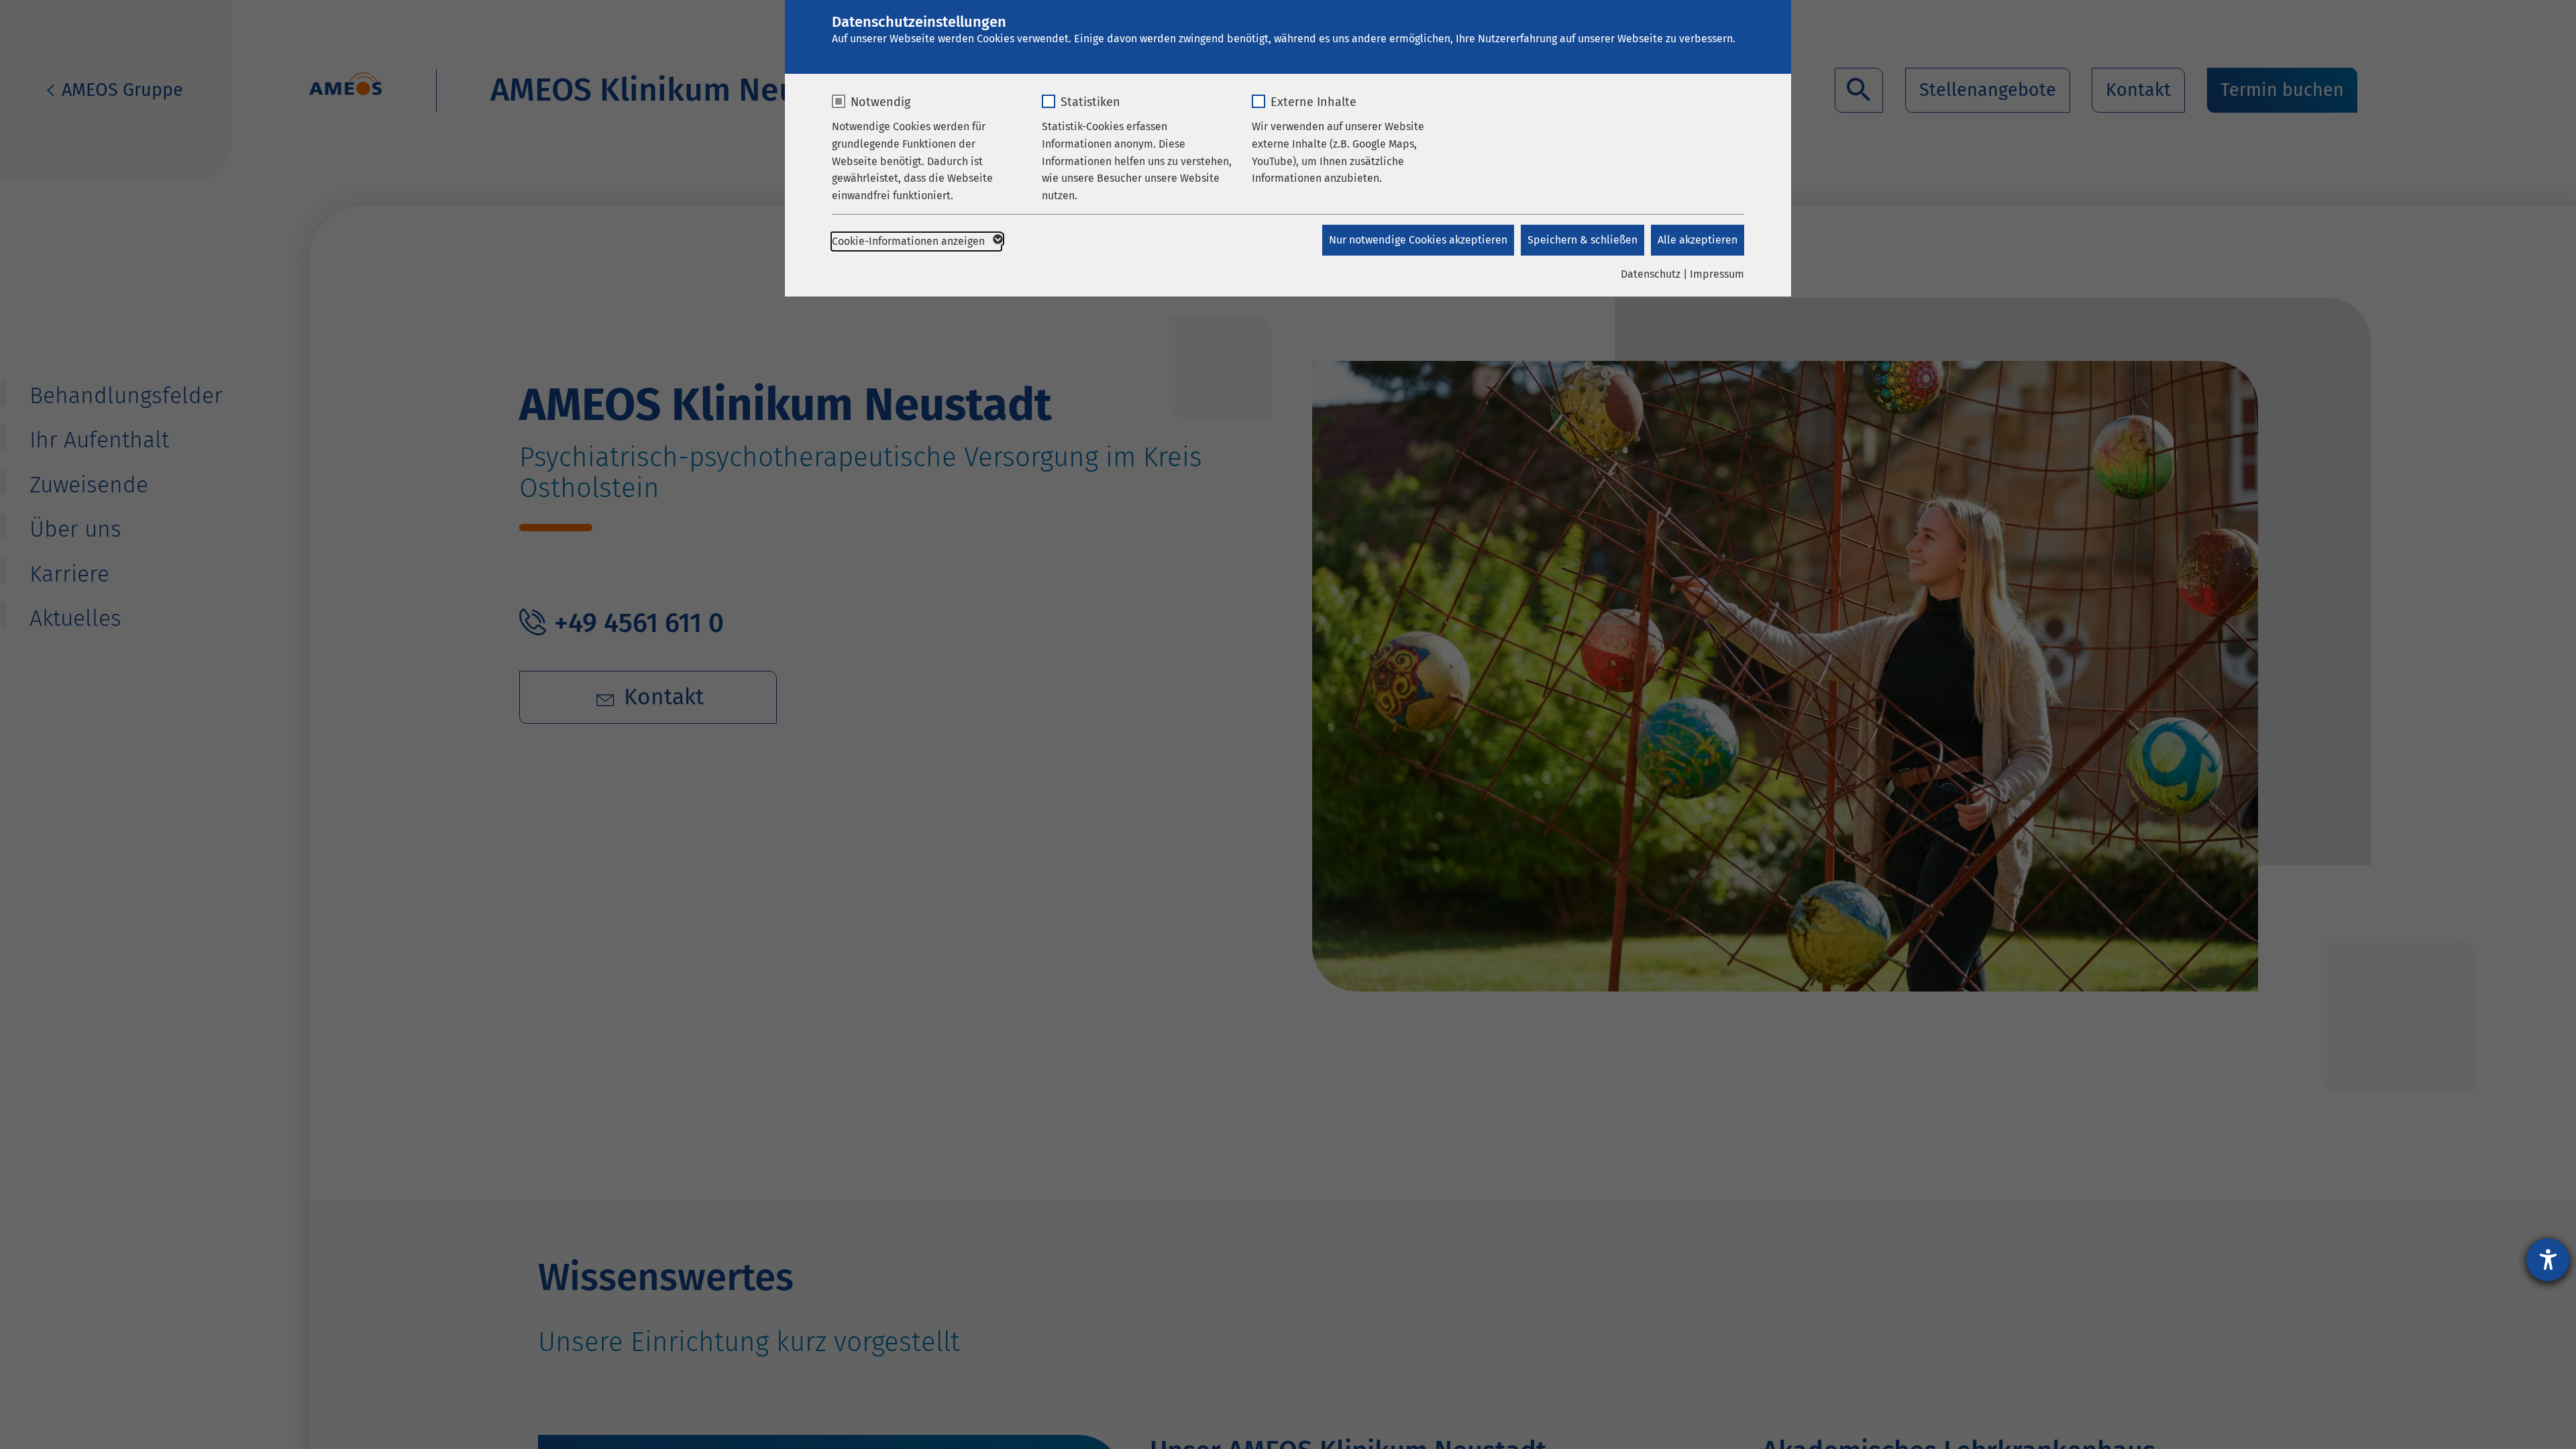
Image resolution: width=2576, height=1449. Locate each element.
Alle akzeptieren (1698, 240)
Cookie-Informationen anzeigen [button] (910, 241)
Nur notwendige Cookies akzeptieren (1418, 240)
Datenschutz (1651, 274)
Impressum (1717, 274)
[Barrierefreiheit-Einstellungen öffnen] (2548, 1260)
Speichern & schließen (1582, 240)
